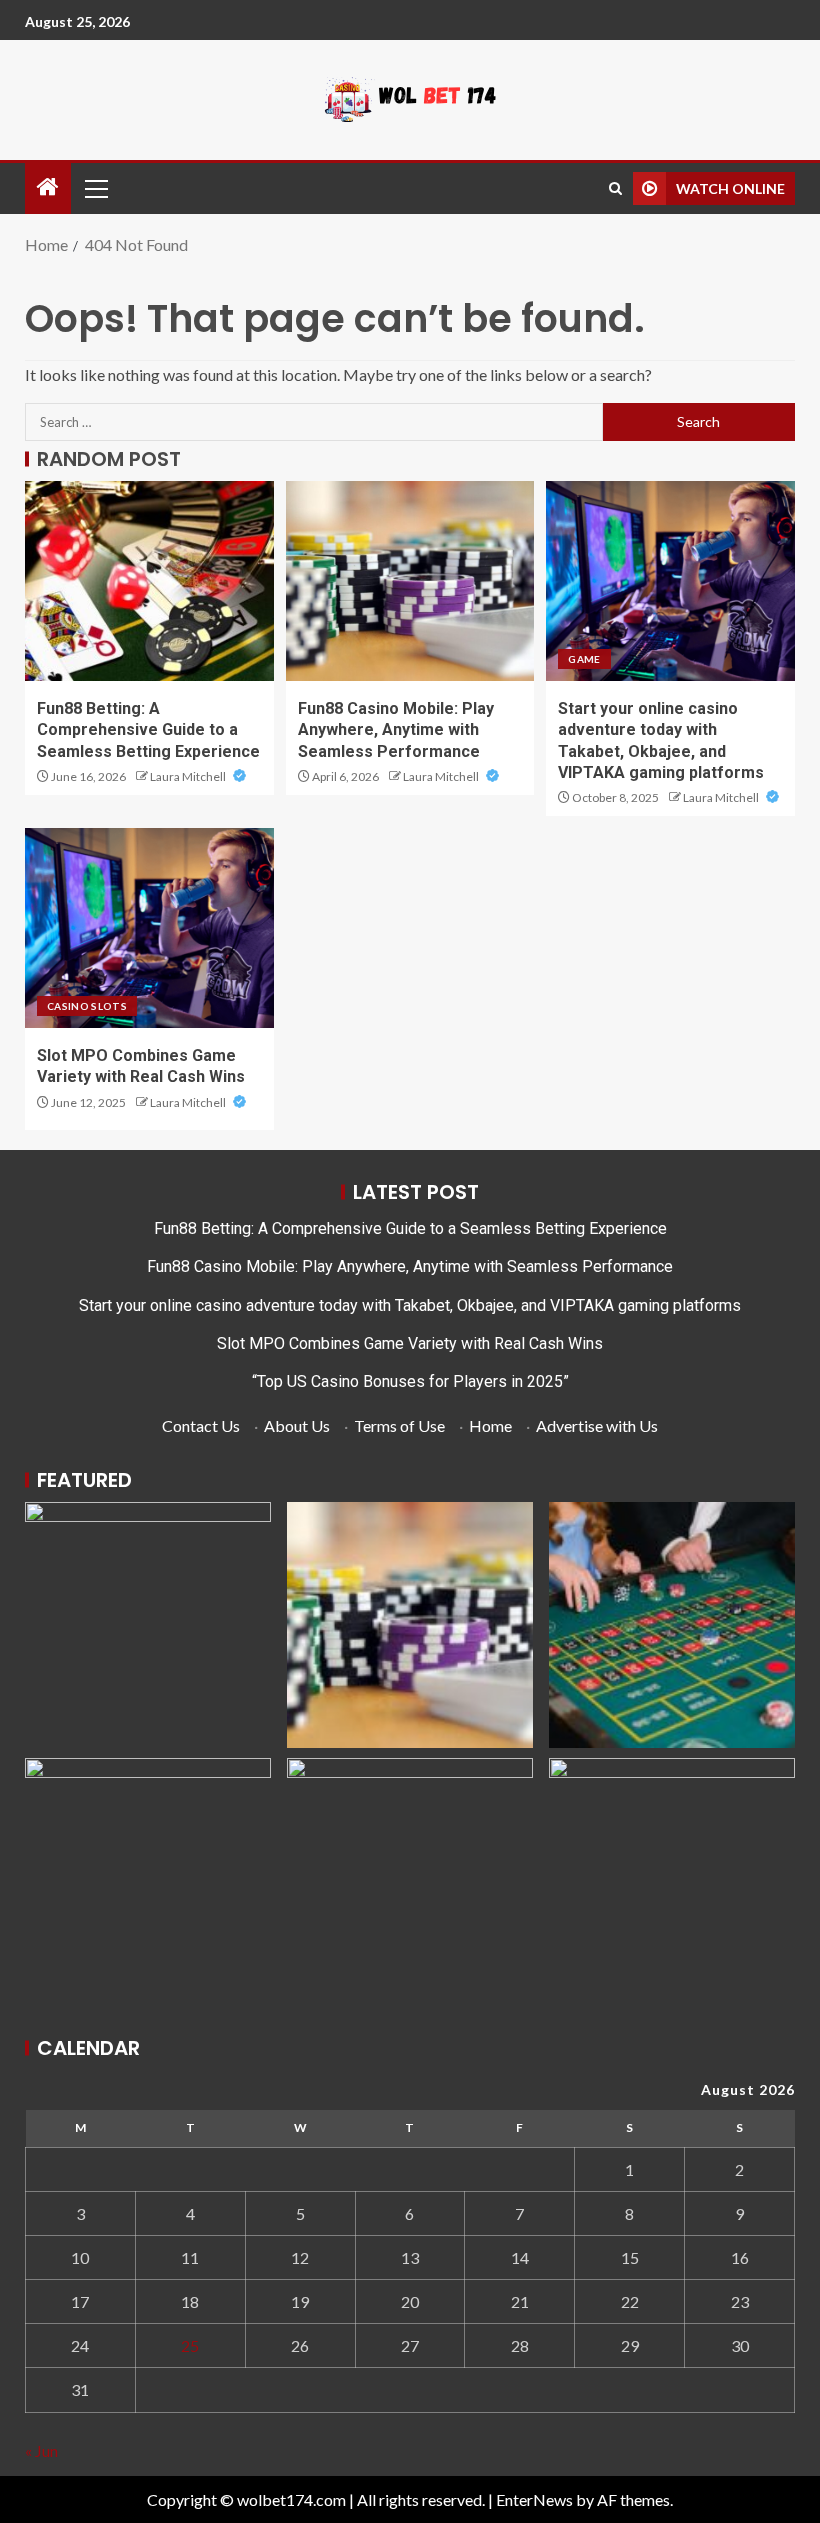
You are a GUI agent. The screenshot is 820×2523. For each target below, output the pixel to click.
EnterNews (534, 2499)
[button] (95, 188)
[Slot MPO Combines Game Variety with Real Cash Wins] (149, 928)
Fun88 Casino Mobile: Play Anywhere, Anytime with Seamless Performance (396, 730)
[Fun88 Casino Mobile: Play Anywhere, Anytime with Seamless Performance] (410, 581)
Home (490, 1425)
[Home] (48, 187)
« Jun (41, 2450)
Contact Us (201, 1425)
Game (584, 659)
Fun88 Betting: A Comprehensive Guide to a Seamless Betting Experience (148, 730)
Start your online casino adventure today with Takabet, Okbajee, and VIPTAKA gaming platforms (410, 1305)
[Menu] (95, 188)
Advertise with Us (597, 1425)
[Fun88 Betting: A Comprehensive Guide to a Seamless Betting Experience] (149, 581)
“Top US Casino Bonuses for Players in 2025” (410, 1381)
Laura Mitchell (189, 776)
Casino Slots (87, 1006)
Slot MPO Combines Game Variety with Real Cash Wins (410, 1343)
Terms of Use (399, 1425)
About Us (297, 1425)
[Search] (615, 188)
